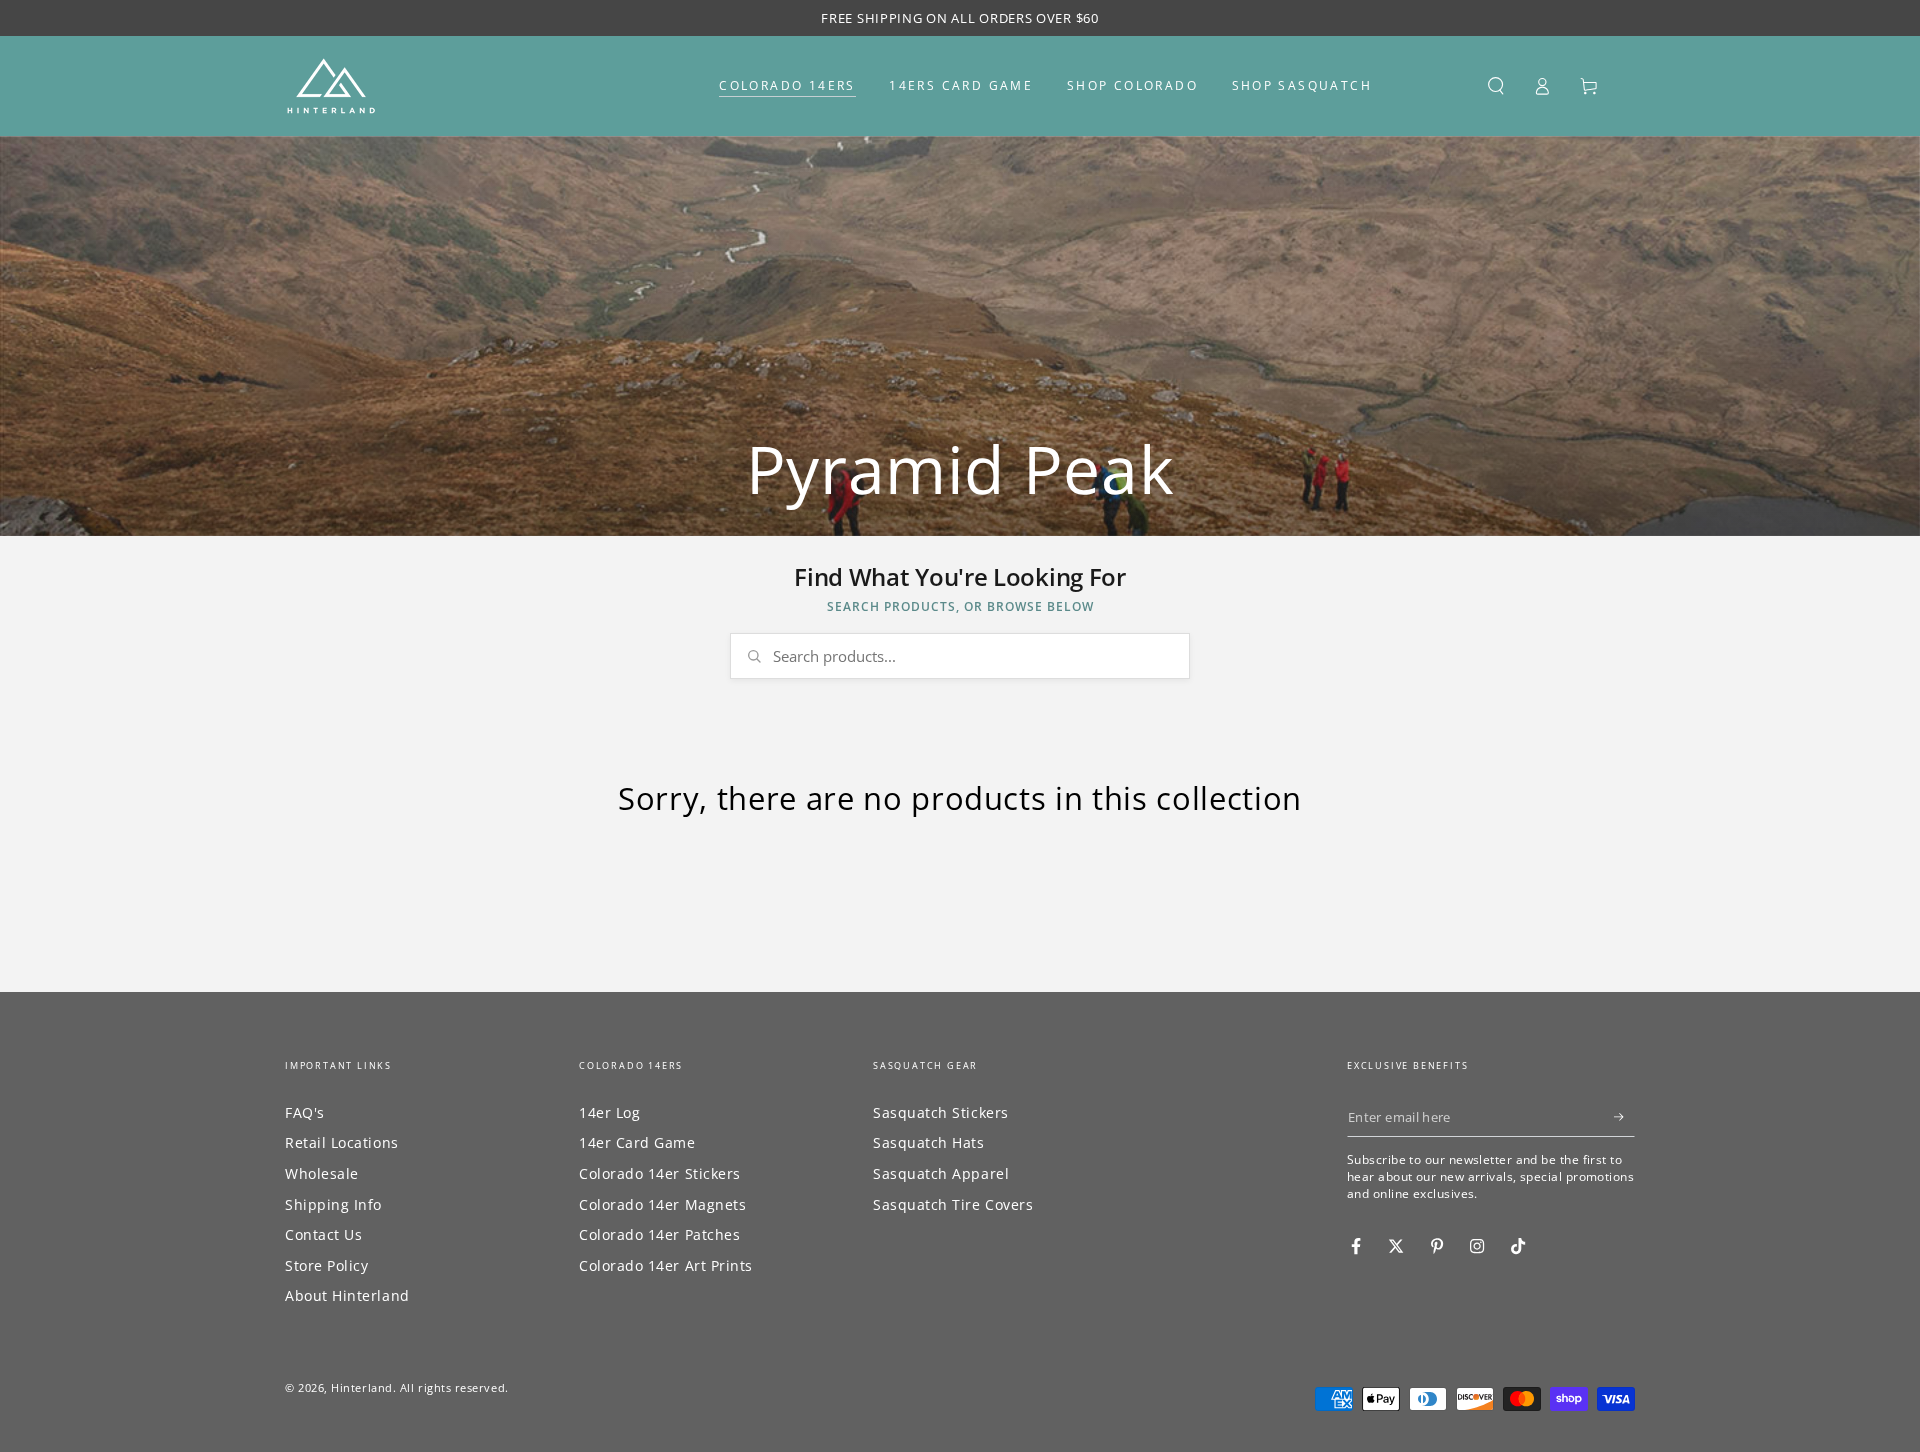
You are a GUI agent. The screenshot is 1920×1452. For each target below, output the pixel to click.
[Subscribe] (1624, 1117)
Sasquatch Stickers (941, 1112)
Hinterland (361, 1387)
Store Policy (326, 1265)
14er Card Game (637, 1142)
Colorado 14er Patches (659, 1234)
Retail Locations (342, 1142)
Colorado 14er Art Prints (666, 1265)
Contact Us (323, 1234)
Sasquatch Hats (929, 1142)
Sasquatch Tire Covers (953, 1204)
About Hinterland (347, 1295)
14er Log (609, 1112)
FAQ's (305, 1112)
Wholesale (322, 1173)
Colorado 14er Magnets (662, 1204)
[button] (1495, 86)
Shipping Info (333, 1204)
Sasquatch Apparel (941, 1173)
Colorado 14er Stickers (660, 1173)
